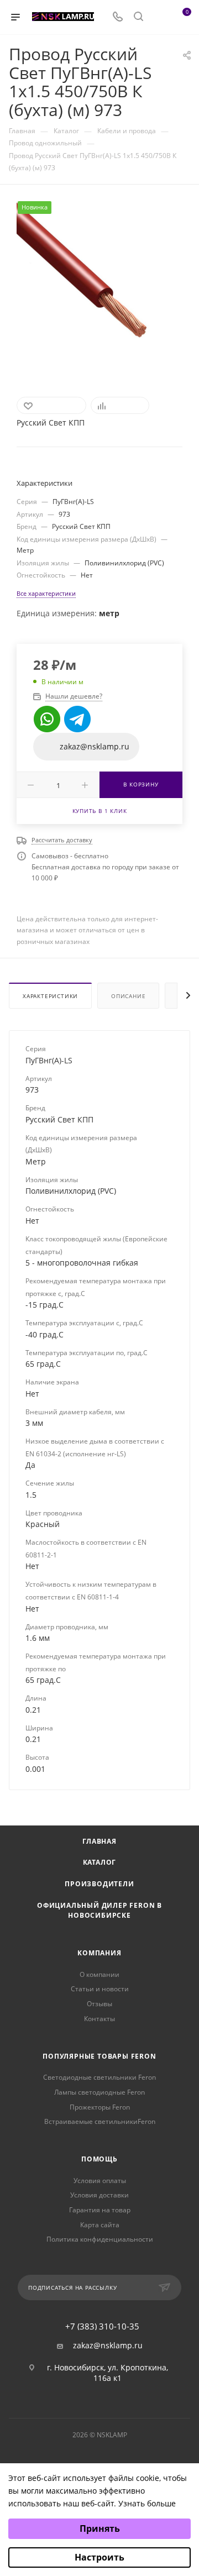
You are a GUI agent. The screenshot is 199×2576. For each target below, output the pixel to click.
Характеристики (50, 996)
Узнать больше (147, 2503)
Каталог (100, 1862)
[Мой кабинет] (159, 17)
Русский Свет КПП (51, 423)
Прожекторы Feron (100, 2107)
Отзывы (99, 2004)
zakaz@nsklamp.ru (108, 2346)
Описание (128, 996)
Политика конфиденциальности (100, 2239)
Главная (99, 1841)
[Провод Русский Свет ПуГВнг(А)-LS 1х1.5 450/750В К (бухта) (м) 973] (99, 284)
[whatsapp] (47, 719)
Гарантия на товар (100, 2210)
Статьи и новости (100, 1989)
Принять (100, 2528)
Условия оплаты (100, 2181)
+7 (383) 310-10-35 (102, 2326)
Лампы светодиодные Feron (99, 2092)
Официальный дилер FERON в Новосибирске (99, 1911)
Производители (99, 1884)
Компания (99, 1953)
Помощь (99, 2159)
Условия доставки (99, 2195)
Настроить (99, 2557)
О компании (99, 1974)
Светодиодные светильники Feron (99, 2077)
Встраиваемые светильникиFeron (100, 2121)
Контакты (99, 2019)
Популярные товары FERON (99, 2056)
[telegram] (77, 719)
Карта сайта (100, 2225)
